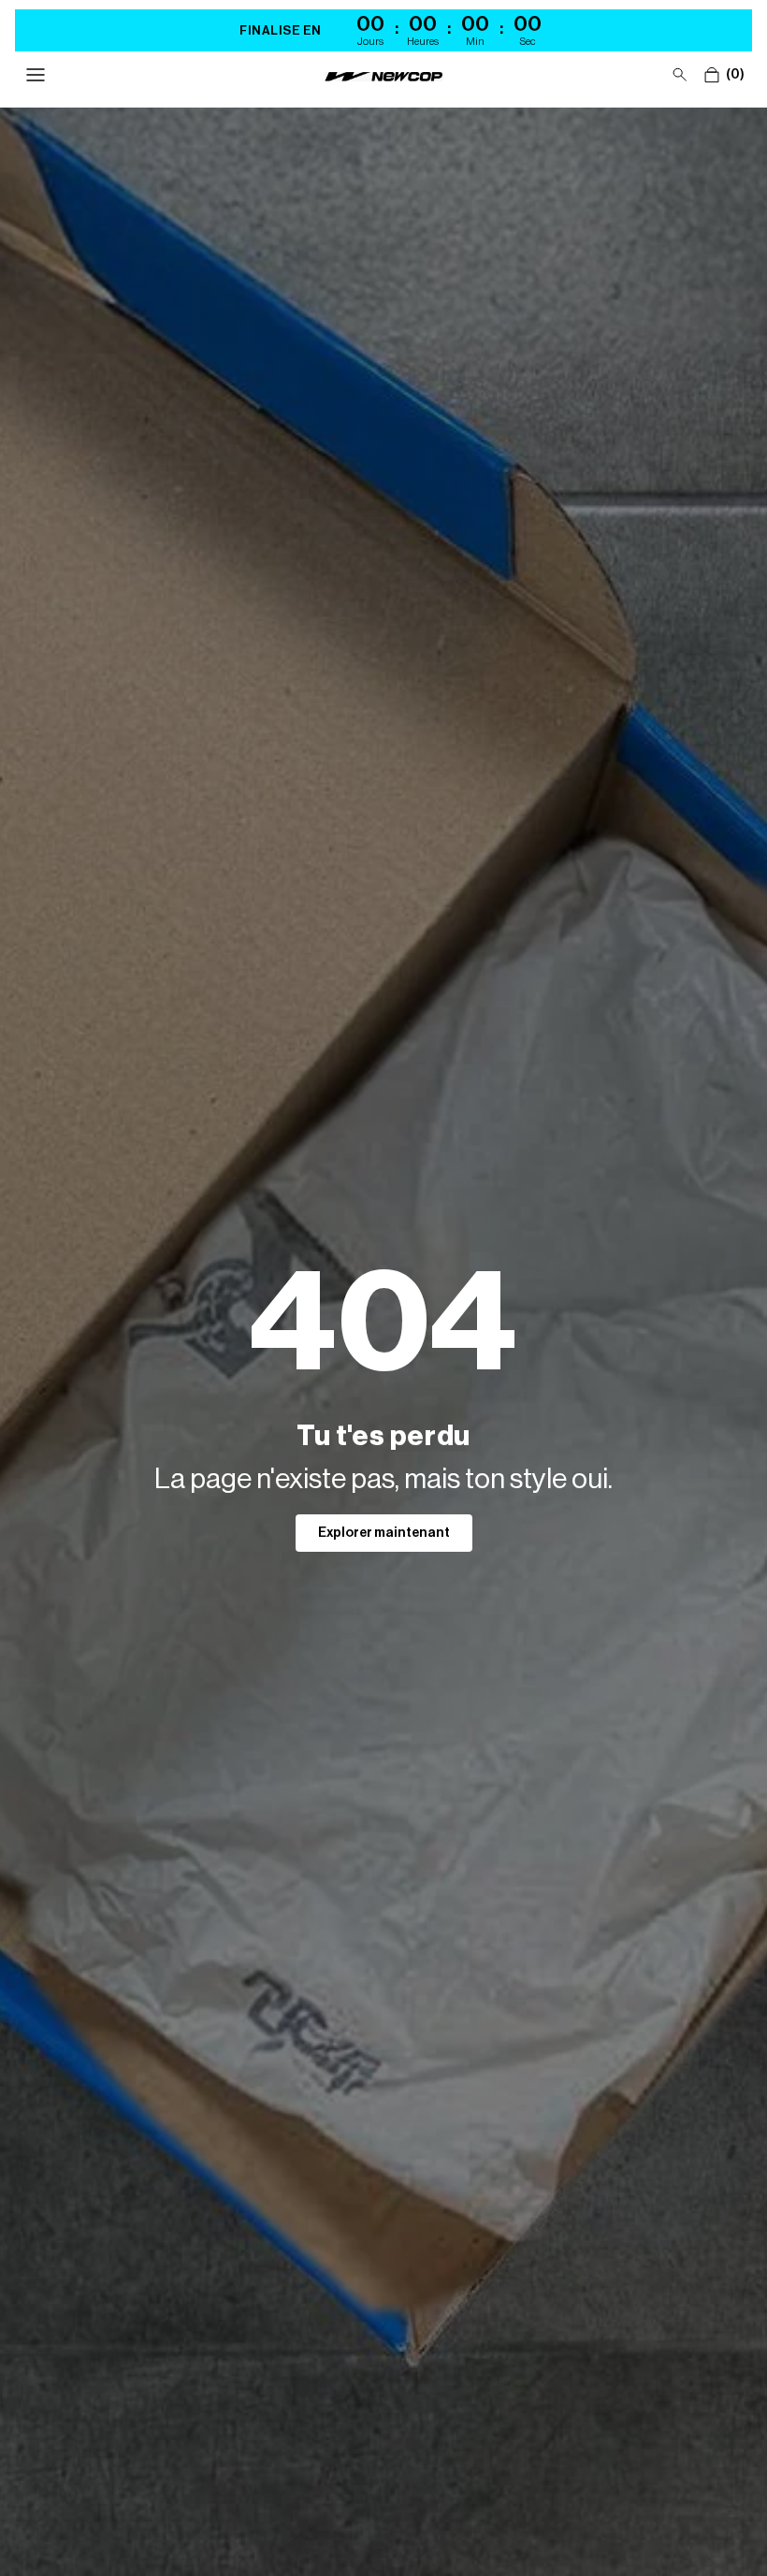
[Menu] (36, 75)
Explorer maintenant (384, 1533)
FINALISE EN (281, 30)
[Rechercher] (680, 75)
